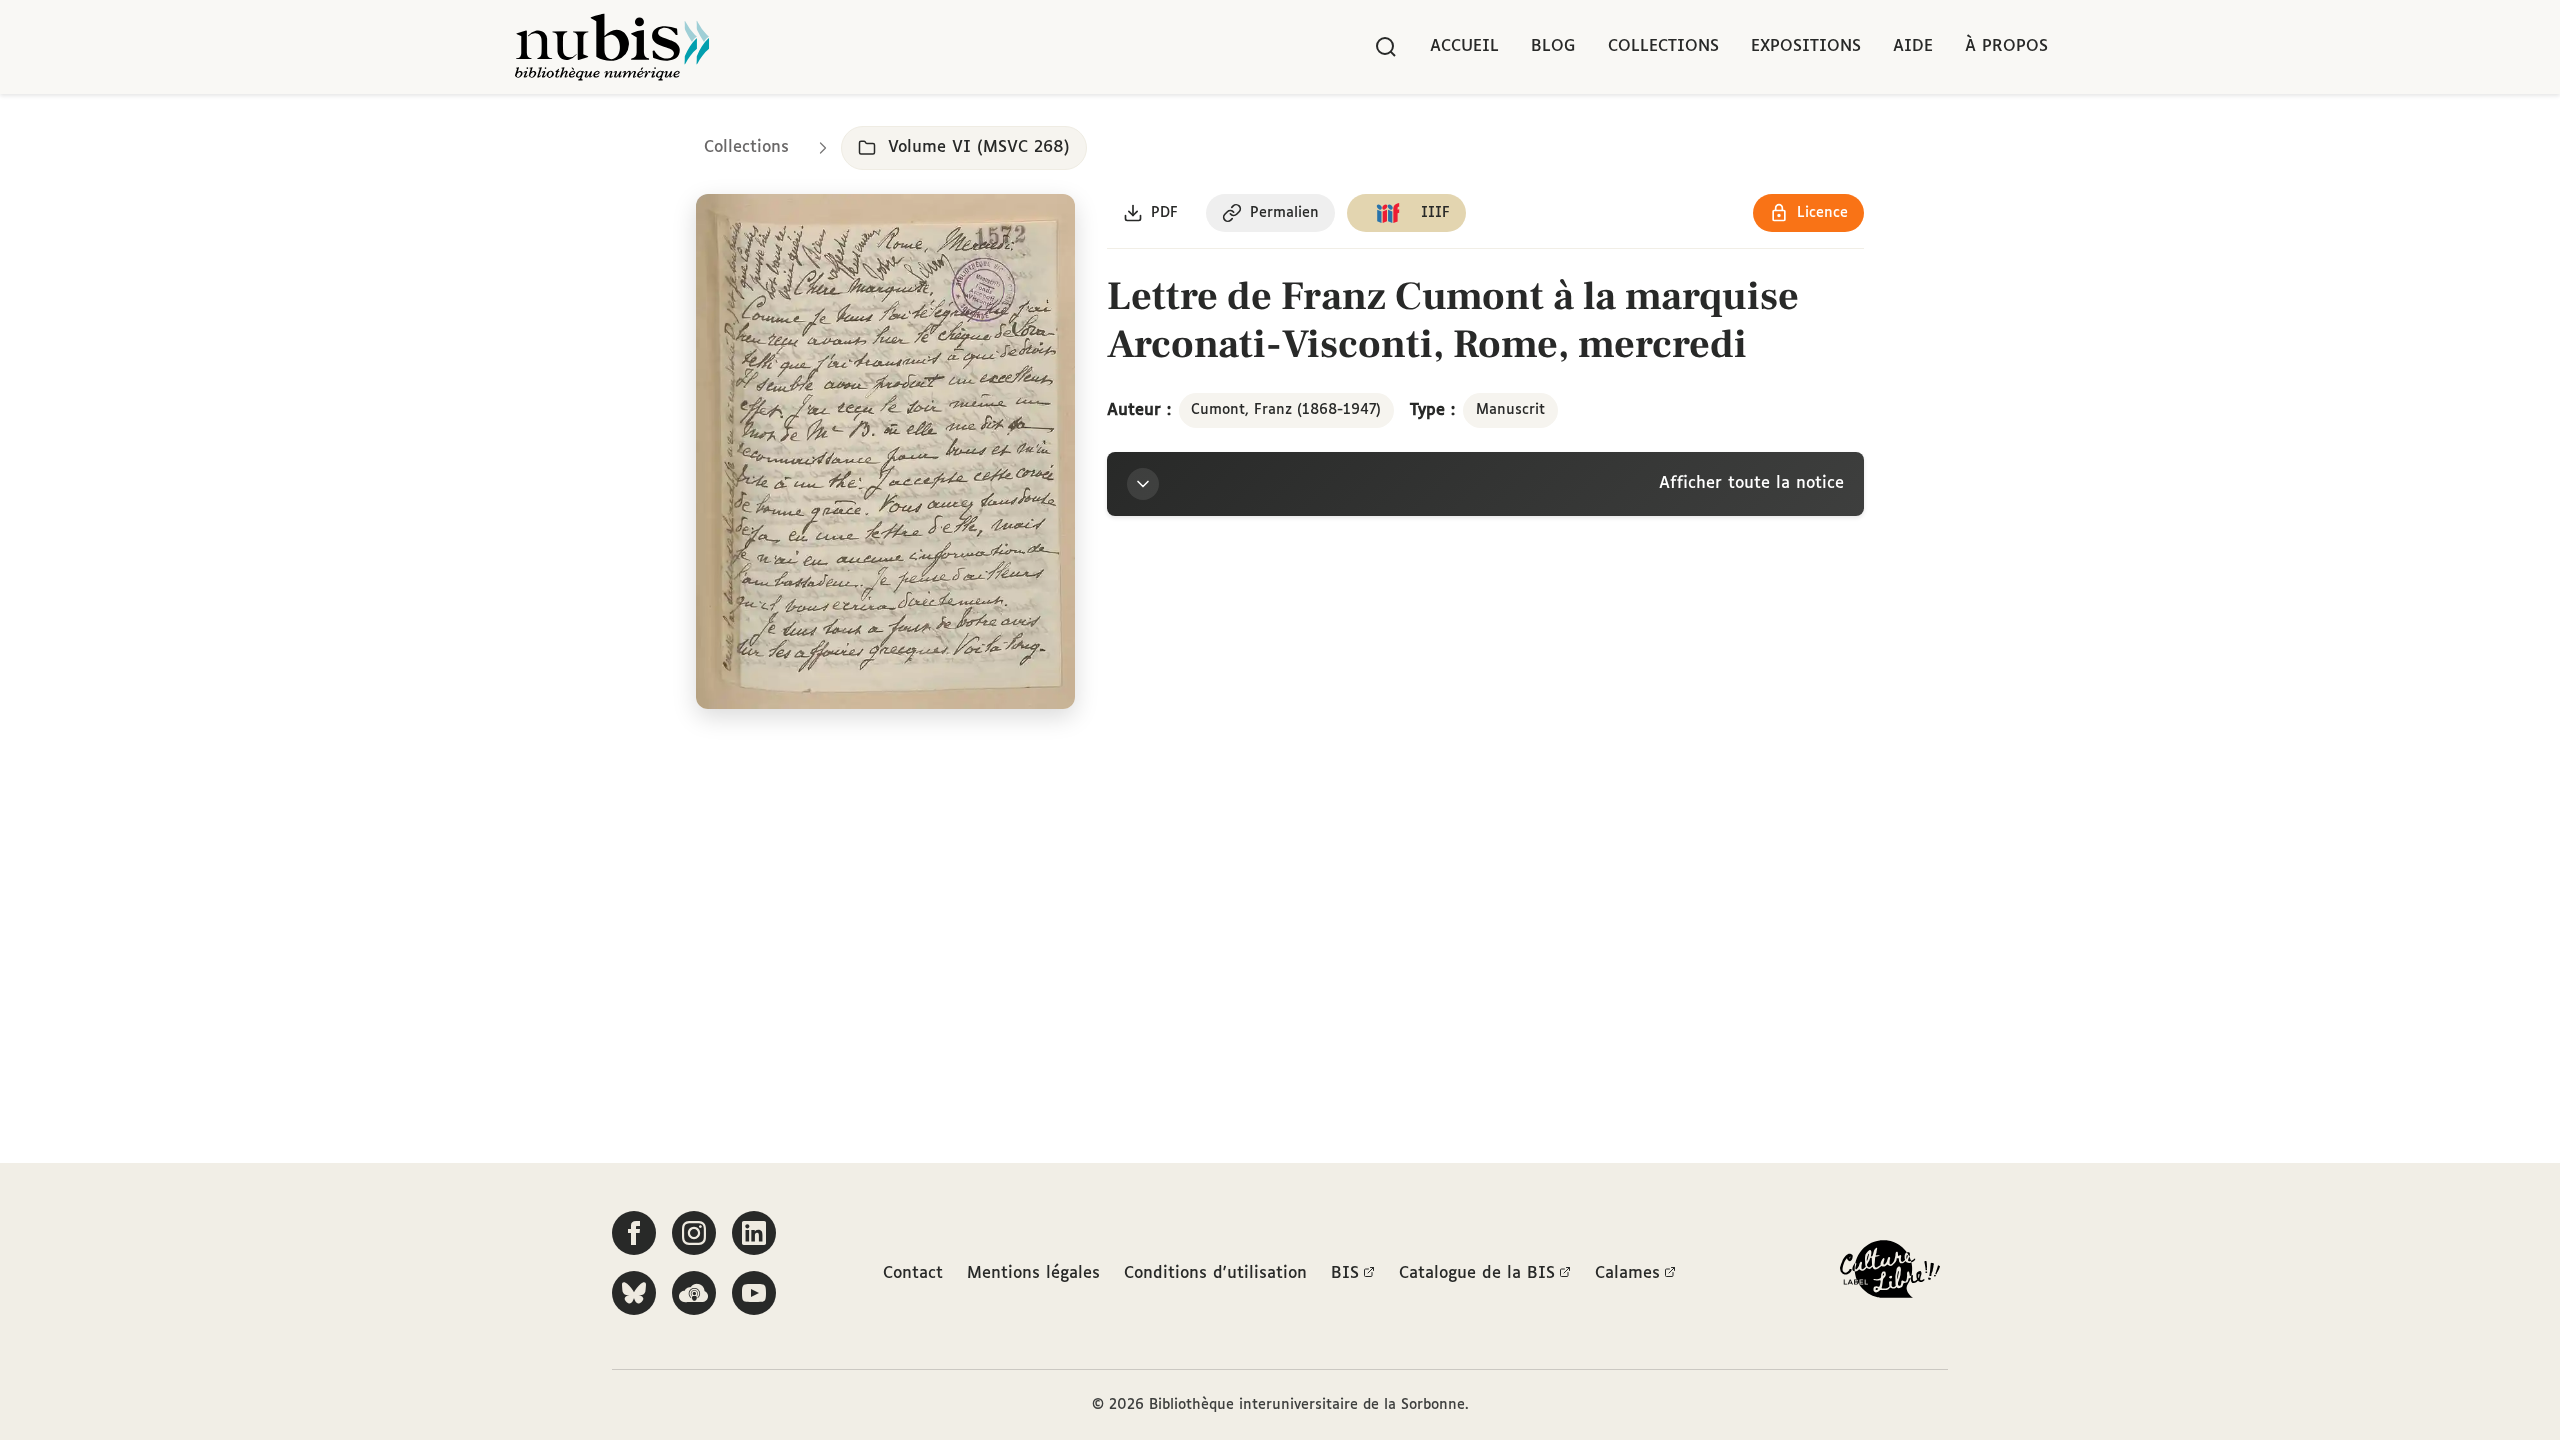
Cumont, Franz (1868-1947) (1286, 410)
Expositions (1806, 46)
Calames (1627, 1273)
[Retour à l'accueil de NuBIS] (612, 47)
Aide (1913, 46)
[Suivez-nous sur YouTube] (754, 1293)
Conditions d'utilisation (1215, 1273)
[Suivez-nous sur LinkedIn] (754, 1233)
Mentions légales (1033, 1273)
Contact (913, 1273)
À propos (2006, 46)
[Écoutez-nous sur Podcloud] (694, 1293)
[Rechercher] (1386, 47)
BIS (1345, 1273)
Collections (1663, 46)
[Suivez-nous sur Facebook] (634, 1233)
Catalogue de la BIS (1477, 1273)
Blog (1553, 46)
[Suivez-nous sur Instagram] (694, 1233)
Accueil (1464, 46)
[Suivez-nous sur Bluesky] (634, 1293)
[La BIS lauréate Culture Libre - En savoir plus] (1890, 1273)
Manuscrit (1510, 410)
